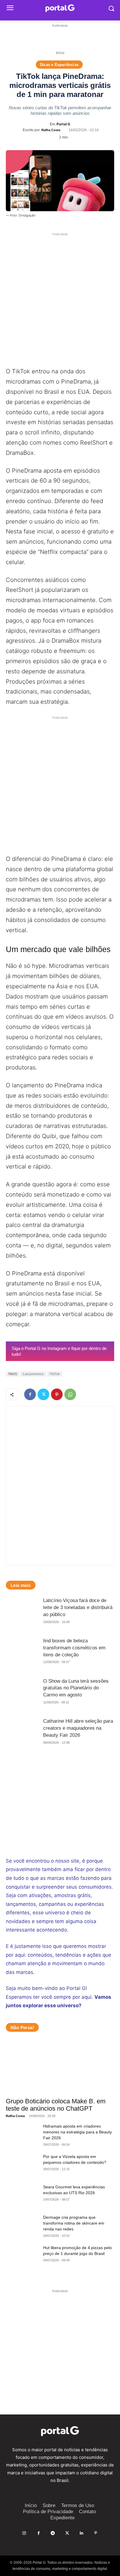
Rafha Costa (51, 130)
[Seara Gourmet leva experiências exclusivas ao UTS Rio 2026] (22, 2195)
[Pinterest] (57, 1394)
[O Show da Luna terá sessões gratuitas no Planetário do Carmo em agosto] (22, 1694)
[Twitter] (43, 1394)
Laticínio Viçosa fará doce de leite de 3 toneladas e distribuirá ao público (78, 1607)
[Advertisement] (60, 36)
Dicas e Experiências (59, 65)
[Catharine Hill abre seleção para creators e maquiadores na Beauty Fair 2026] (22, 1734)
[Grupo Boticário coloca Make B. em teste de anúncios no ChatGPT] (60, 2067)
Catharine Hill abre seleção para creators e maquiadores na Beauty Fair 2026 (78, 1728)
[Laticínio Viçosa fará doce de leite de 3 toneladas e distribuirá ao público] (22, 1613)
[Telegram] (53, 2533)
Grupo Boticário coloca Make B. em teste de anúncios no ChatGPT (56, 2105)
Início (60, 53)
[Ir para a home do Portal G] (60, 2431)
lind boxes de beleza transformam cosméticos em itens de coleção (74, 1648)
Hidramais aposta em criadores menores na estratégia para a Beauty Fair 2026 (77, 2132)
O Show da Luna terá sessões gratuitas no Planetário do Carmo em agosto (76, 1688)
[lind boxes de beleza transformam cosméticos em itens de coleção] (22, 1654)
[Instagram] (24, 2533)
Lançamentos (33, 1374)
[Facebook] (30, 1394)
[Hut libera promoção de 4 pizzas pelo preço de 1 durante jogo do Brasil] (22, 2256)
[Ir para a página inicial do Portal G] (60, 8)
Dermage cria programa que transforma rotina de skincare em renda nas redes (74, 2223)
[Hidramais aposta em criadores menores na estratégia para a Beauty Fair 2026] (22, 2135)
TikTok (55, 1374)
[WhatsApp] (70, 1394)
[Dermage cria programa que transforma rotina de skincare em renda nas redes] (22, 2226)
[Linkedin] (81, 2533)
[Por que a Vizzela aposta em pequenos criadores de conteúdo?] (22, 2165)
